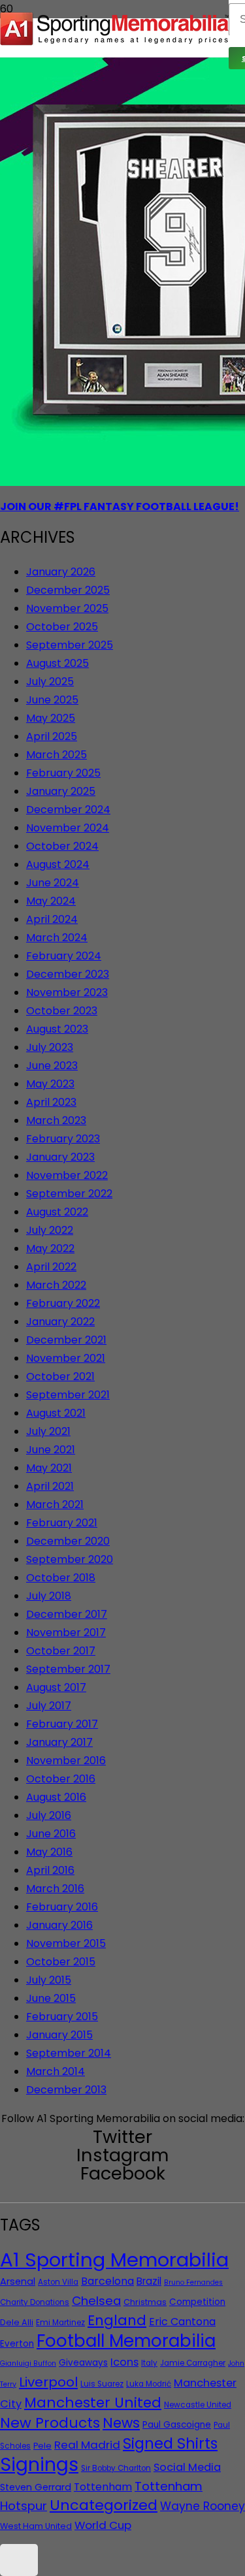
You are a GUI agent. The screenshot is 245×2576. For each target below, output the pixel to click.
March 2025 (57, 755)
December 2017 (67, 1614)
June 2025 (52, 700)
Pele (42, 2446)
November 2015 (66, 1943)
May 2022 (50, 1248)
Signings (39, 2464)
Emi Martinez (60, 2323)
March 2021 (55, 1505)
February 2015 (62, 2017)
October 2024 (62, 846)
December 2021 (66, 1340)
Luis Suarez (102, 2384)
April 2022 (51, 1267)
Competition (197, 2302)
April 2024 (52, 919)
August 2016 (56, 1797)
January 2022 (60, 1322)
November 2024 (68, 828)
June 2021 (51, 1450)
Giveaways (83, 2363)
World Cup (103, 2525)
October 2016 (61, 1779)
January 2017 (59, 1742)
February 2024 (64, 956)
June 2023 (52, 1066)
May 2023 (50, 1084)
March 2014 (56, 2071)
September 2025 (70, 645)
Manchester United (93, 2403)
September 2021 (68, 1395)
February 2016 (62, 1907)
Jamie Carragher (193, 2363)
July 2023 (50, 1047)
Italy (149, 2363)
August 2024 (58, 864)
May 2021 (49, 1468)
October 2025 (62, 627)
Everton (17, 2344)
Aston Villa (58, 2282)
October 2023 (62, 1011)
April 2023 (51, 1102)
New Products (50, 2423)
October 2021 (60, 1377)
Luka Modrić (149, 2384)
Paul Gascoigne (177, 2425)
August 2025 (57, 663)
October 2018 (61, 1578)
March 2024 (57, 938)
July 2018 (49, 1596)
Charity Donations (35, 2302)
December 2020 (68, 1541)
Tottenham (103, 2487)
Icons (124, 2362)
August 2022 (57, 1212)
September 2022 (69, 1194)
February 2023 (63, 1139)
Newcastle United (198, 2405)
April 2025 (52, 736)
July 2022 (50, 1230)
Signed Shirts (170, 2443)
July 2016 (49, 1815)
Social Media (187, 2467)
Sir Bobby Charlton (116, 2468)
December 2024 (68, 810)
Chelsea (96, 2301)
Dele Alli (17, 2322)
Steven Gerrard (36, 2487)
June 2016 (51, 1834)
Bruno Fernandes (193, 2282)
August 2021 (56, 1413)
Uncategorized (104, 2505)
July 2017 (49, 1706)
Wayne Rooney (203, 2506)
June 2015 (51, 1998)
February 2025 (63, 773)
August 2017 (56, 1687)
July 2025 (50, 682)
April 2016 (50, 1870)
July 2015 (49, 1980)
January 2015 (59, 2035)
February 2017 (62, 1724)
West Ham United (36, 2526)
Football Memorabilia (126, 2341)
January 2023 (60, 1157)
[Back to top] (19, 2560)
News (121, 2423)
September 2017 (68, 1669)
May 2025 (51, 718)
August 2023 (57, 1029)
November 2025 (67, 608)
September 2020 (70, 1559)
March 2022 (56, 1285)
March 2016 (55, 1889)
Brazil (149, 2281)
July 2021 (48, 1431)
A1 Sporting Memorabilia (114, 2260)
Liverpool (48, 2382)
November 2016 (66, 1761)
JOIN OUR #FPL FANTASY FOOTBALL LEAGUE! (120, 507)
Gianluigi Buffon (28, 2363)
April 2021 (50, 1486)
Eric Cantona (182, 2322)
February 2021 (62, 1523)
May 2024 (51, 901)
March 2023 (56, 1120)
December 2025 (68, 590)
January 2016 (59, 1925)
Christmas (145, 2302)
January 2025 (61, 791)
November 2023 (67, 992)
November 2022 (67, 1175)
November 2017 (66, 1633)
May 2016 (49, 1852)
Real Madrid (87, 2445)
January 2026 (61, 572)
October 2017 (61, 1651)
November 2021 (66, 1358)
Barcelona (107, 2281)
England (117, 2320)
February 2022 (63, 1303)
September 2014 (69, 2053)
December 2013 (66, 2090)
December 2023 (68, 974)
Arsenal (18, 2281)
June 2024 (53, 883)
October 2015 (61, 1962)
